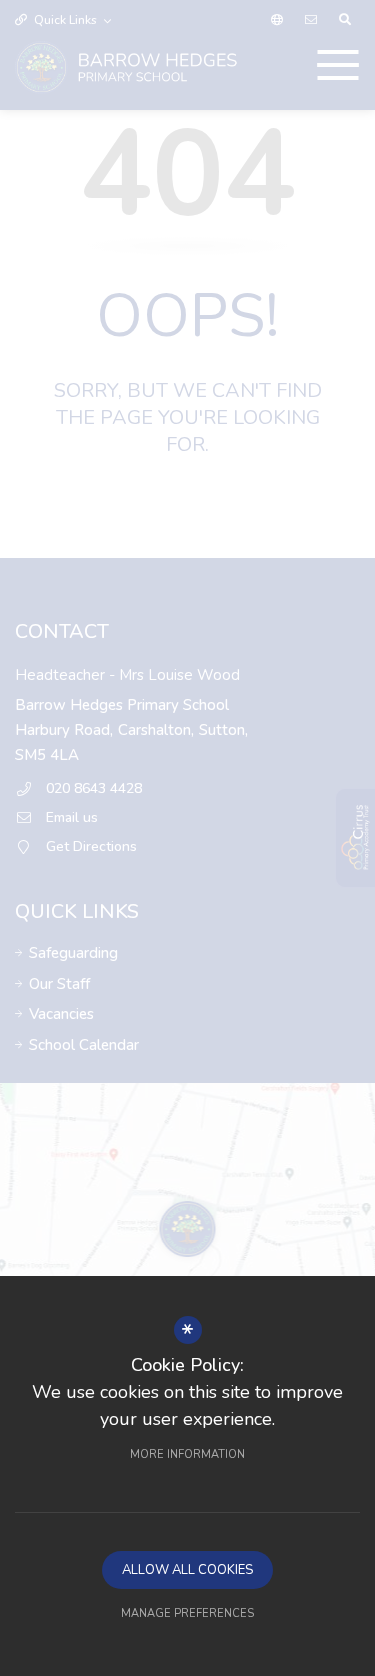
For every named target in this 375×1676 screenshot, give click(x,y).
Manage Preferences (187, 1613)
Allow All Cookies (187, 1570)
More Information (187, 1454)
